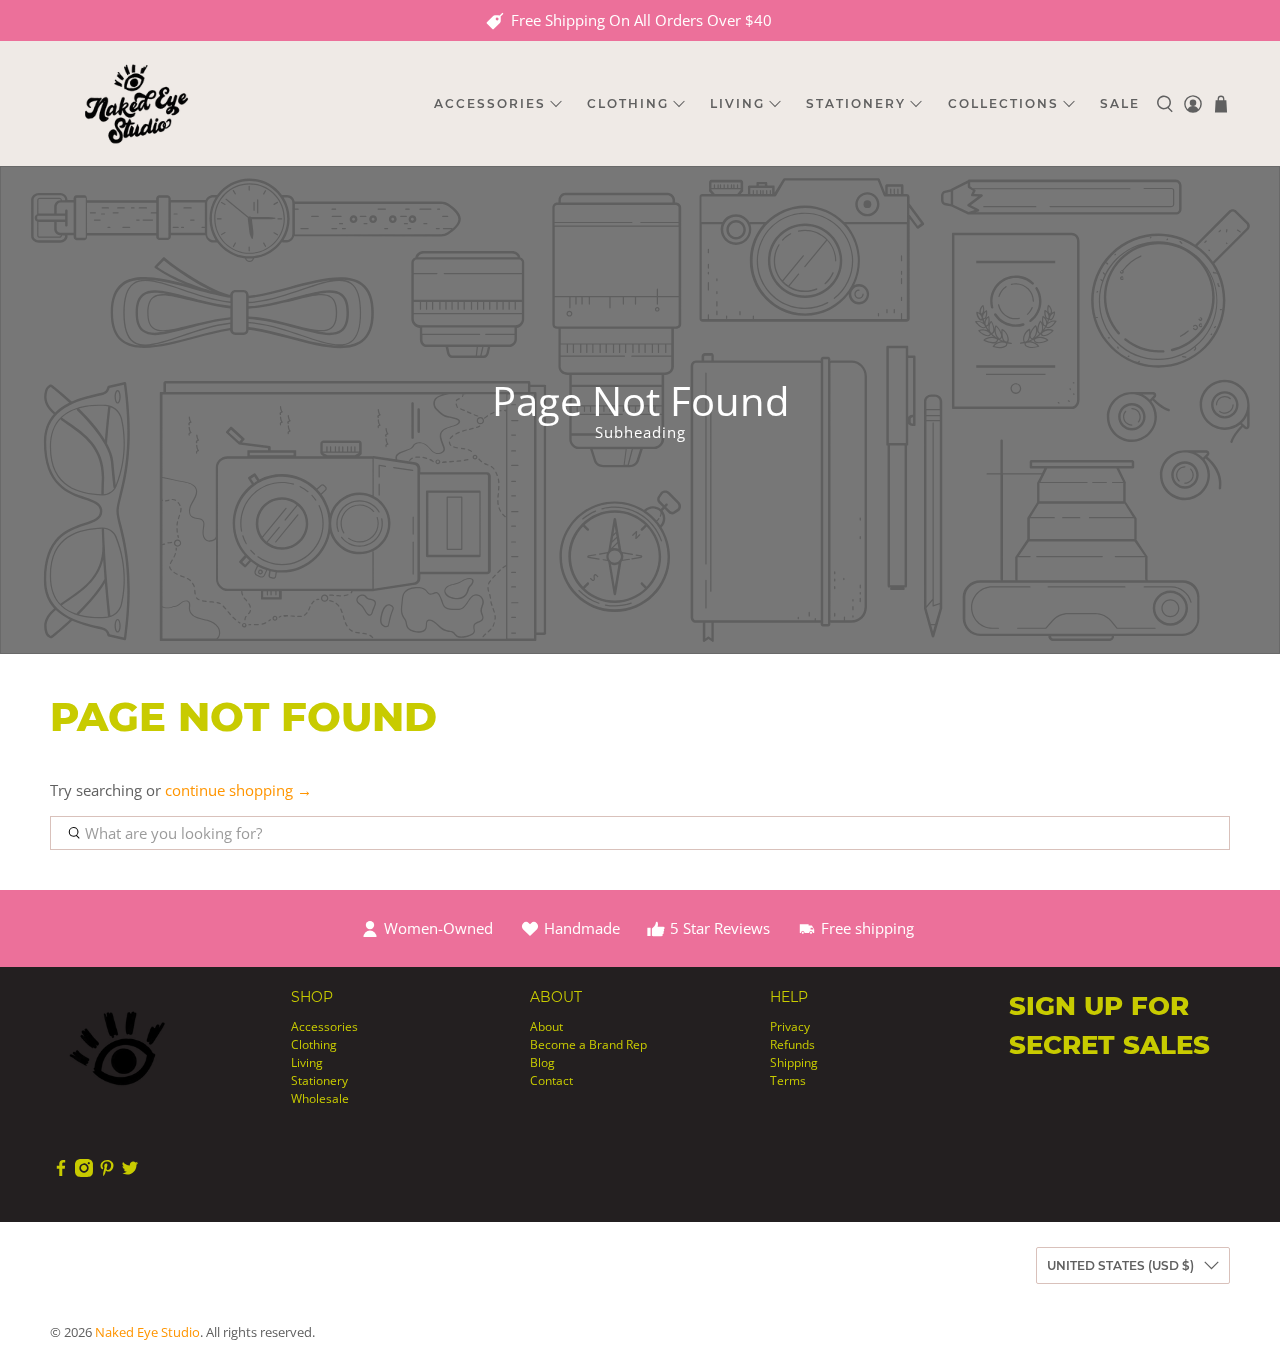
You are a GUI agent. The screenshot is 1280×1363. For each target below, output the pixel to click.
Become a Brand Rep (588, 1044)
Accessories (324, 1026)
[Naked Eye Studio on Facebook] (61, 1172)
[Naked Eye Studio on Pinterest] (107, 1172)
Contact (551, 1080)
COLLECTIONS (1003, 103)
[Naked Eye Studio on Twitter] (130, 1172)
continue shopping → (238, 790)
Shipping (794, 1062)
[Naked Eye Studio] (136, 103)
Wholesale (320, 1098)
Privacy (790, 1026)
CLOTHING (628, 103)
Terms (788, 1080)
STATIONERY (856, 103)
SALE (1120, 103)
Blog (542, 1062)
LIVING (737, 103)
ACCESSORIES (490, 103)
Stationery (319, 1080)
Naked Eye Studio (147, 1332)
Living (307, 1062)
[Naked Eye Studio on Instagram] (84, 1172)
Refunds (792, 1044)
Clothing (314, 1044)
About (546, 1026)
